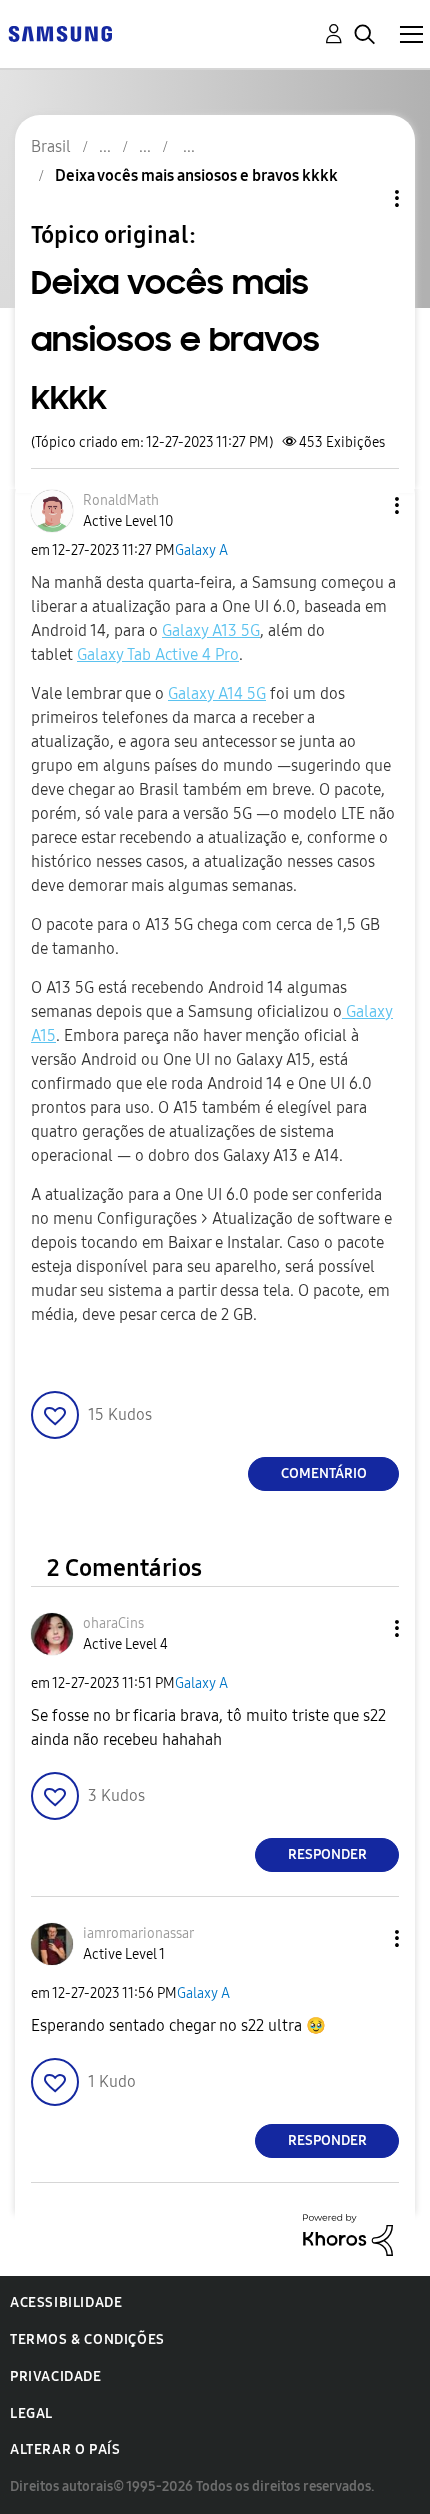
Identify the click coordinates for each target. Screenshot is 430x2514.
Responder (327, 1854)
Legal (31, 2413)
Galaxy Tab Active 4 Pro (158, 654)
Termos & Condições (87, 2339)
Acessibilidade (66, 2302)
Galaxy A (201, 550)
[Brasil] (60, 32)
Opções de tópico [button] (363, 198)
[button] (364, 505)
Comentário (324, 1473)
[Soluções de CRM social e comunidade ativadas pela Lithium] (348, 2233)
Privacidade (56, 2376)
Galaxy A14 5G (217, 693)
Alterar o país (65, 2449)
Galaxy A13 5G (211, 630)
